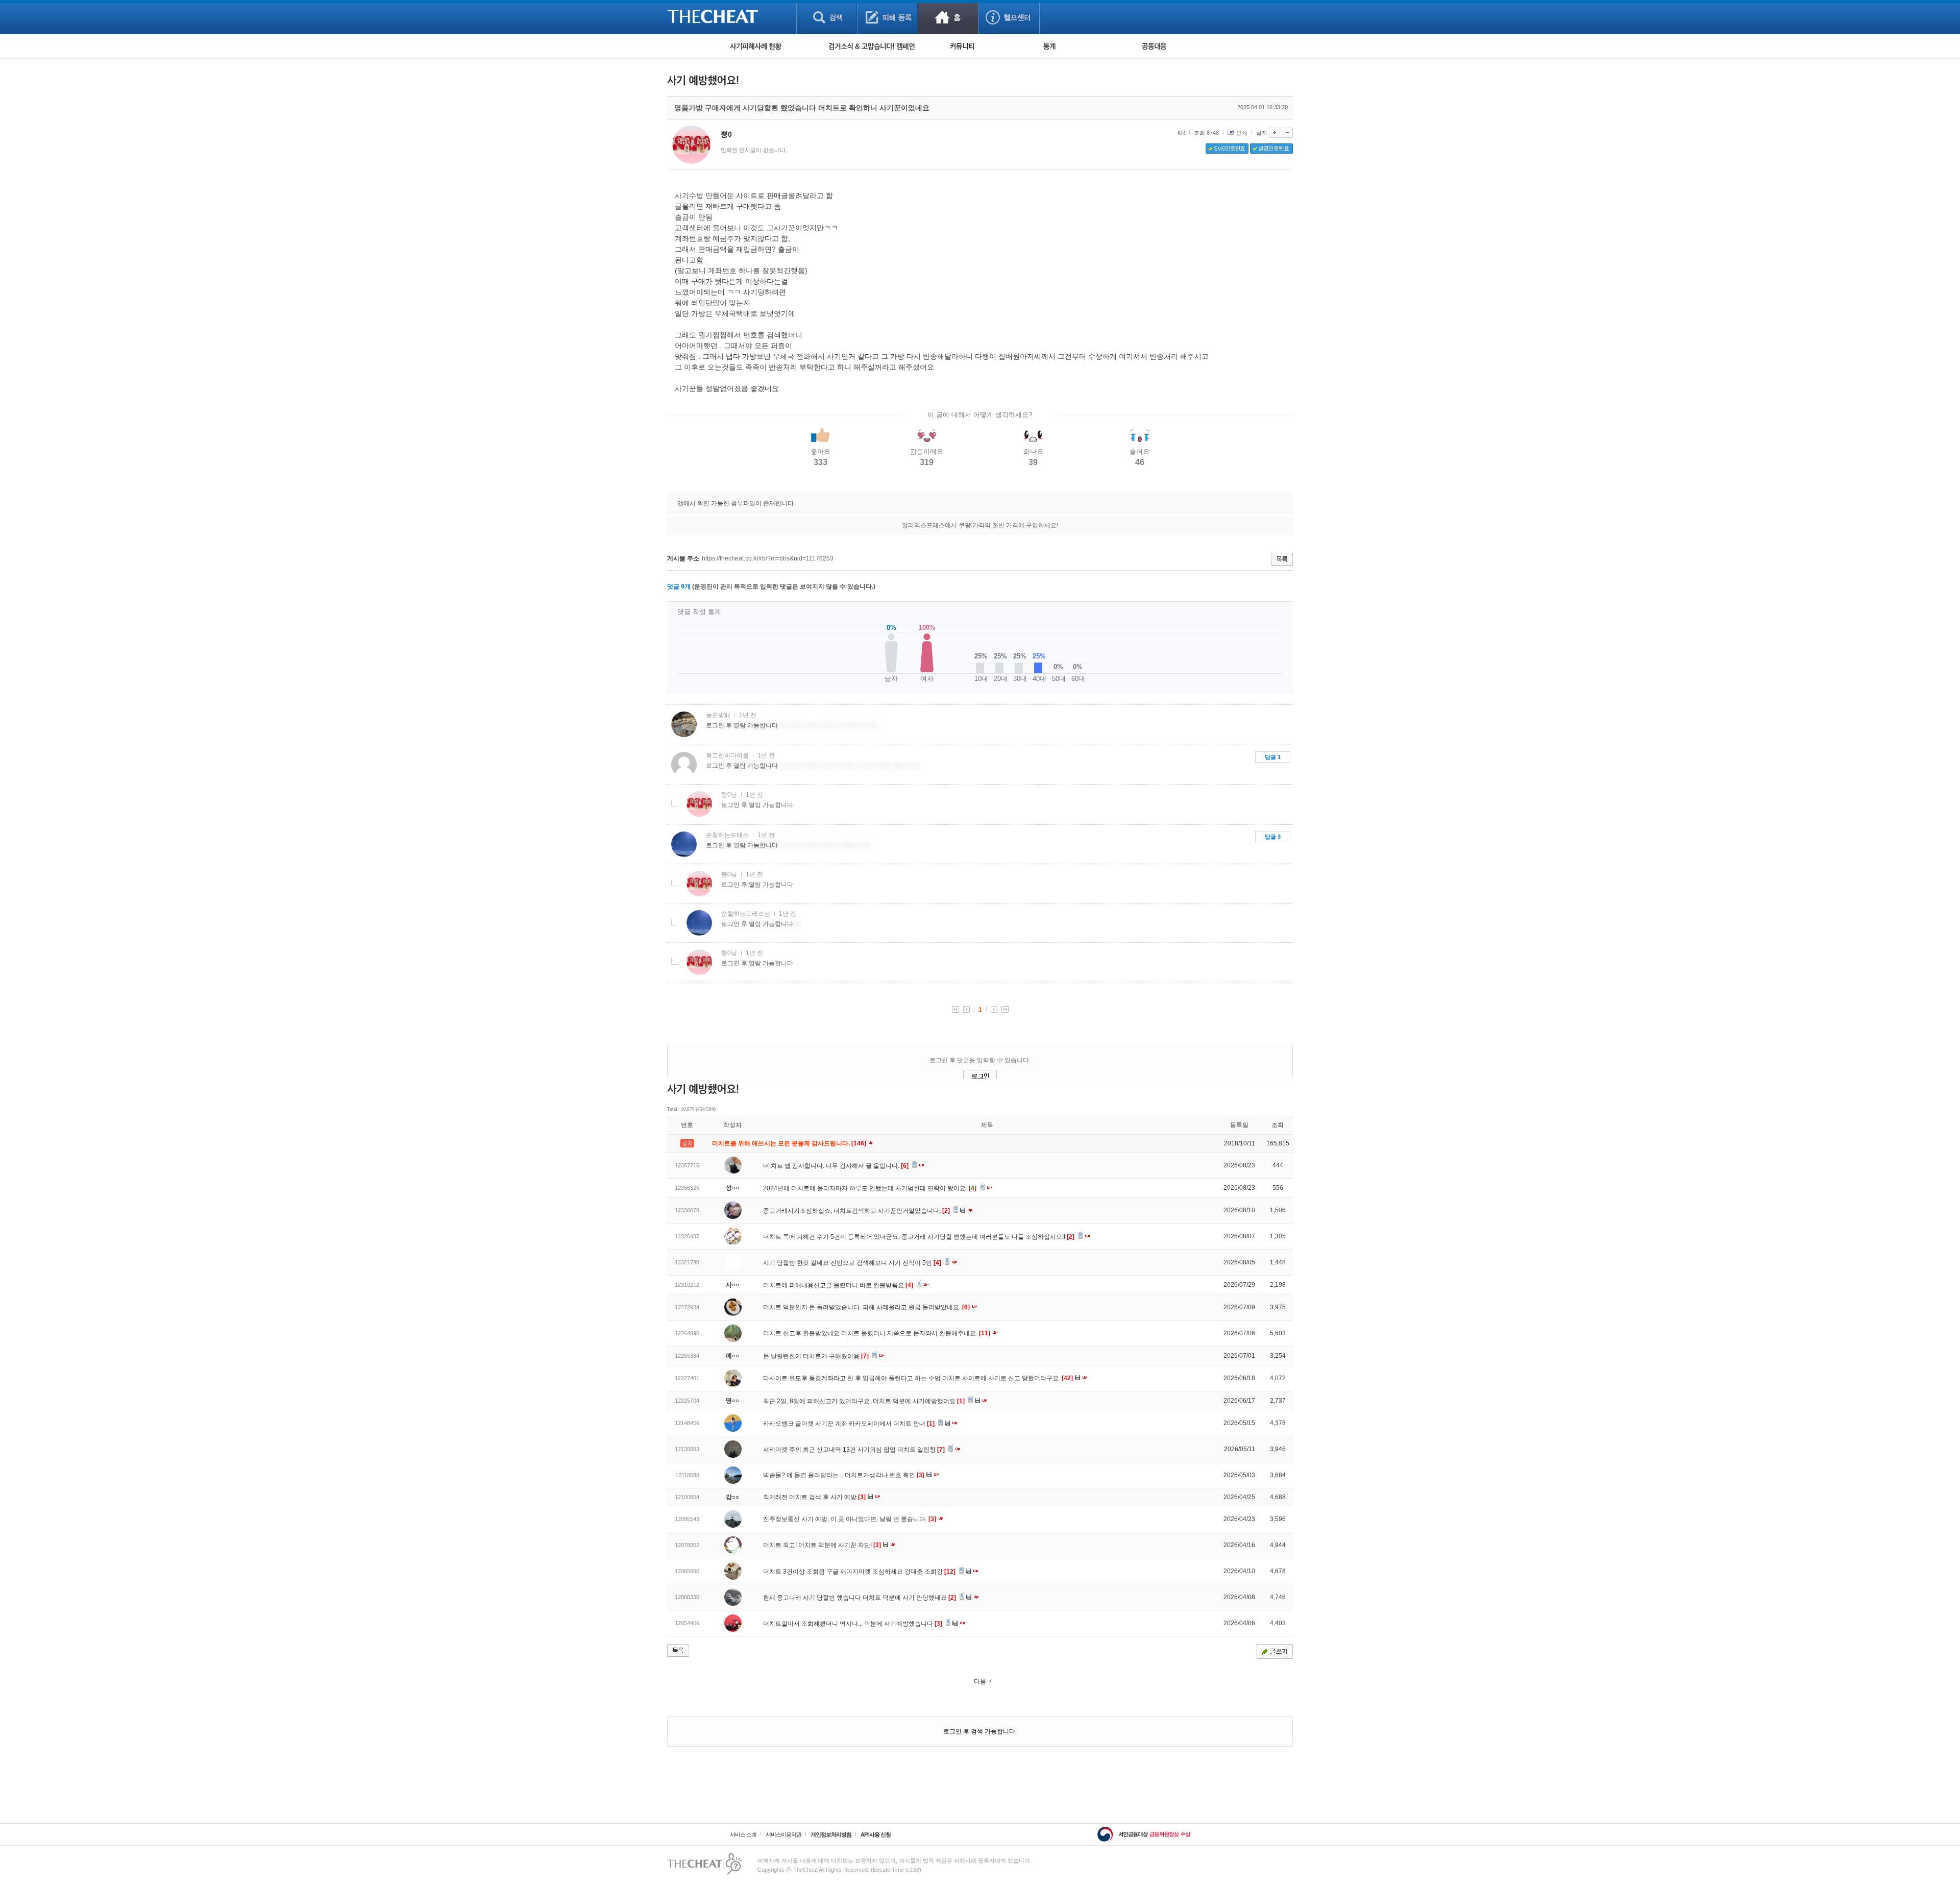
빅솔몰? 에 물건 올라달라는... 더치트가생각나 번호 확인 (844, 1475)
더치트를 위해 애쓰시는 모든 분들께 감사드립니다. (790, 1143)
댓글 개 (679, 586)
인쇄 (1242, 133)
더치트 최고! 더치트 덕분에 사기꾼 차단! (822, 1545)
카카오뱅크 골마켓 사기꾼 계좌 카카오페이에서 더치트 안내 (849, 1424)
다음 (980, 1681)
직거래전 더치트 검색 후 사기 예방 (814, 1497)
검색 (827, 17)
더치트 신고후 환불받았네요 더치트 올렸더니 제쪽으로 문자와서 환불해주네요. (877, 1333)
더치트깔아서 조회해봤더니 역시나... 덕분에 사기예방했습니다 (853, 1624)
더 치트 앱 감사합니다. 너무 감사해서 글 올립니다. (836, 1166)
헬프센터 (1009, 17)
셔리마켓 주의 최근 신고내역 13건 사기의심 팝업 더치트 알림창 (854, 1450)
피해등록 (887, 17)
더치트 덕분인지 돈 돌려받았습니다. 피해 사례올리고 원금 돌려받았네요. (866, 1307)
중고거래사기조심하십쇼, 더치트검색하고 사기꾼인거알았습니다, (856, 1211)
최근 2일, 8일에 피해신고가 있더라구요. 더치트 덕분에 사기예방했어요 (864, 1401)
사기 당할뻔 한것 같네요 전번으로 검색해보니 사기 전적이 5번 (852, 1263)
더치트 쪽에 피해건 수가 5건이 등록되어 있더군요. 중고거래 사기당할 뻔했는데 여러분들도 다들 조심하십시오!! (919, 1237)
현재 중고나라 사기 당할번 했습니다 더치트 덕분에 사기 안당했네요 (860, 1598)
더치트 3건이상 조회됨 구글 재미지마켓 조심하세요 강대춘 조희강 (859, 1572)
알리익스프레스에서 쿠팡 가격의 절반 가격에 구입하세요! (980, 525)
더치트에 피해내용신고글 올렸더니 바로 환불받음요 (838, 1285)
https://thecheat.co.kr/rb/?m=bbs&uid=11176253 (768, 558)
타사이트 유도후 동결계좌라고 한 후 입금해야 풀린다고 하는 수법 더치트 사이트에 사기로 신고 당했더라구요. (918, 1378)
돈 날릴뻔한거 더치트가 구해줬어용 (816, 1356)
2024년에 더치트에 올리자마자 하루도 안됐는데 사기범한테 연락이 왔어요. (870, 1188)
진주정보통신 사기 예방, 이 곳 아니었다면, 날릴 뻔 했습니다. (850, 1519)
